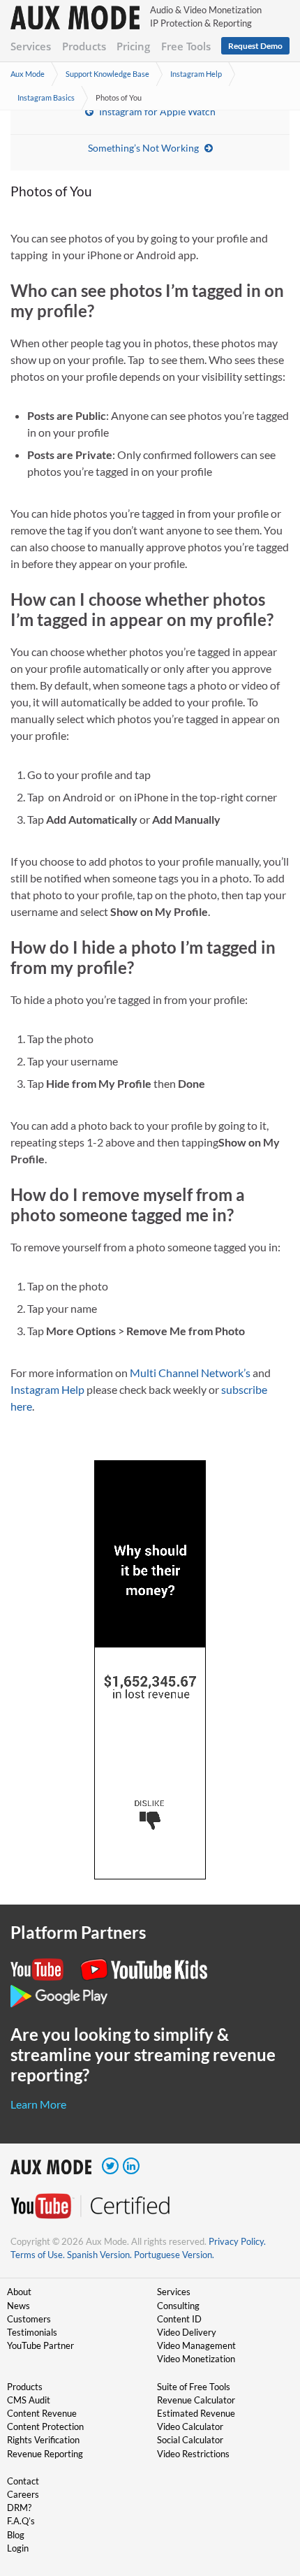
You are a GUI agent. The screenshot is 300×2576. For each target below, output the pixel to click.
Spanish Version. (99, 2255)
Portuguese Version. (174, 2255)
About (19, 2292)
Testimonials (32, 2332)
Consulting (178, 2306)
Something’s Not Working (143, 148)
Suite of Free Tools (194, 2387)
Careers (23, 2494)
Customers (29, 2319)
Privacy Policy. (237, 2241)
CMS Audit (29, 2400)
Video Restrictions (193, 2454)
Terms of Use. (38, 2255)
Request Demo (255, 46)
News (18, 2306)
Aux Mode (28, 74)
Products (84, 46)
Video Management (196, 2345)
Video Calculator (190, 2426)
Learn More (38, 2104)
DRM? (19, 2508)
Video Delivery (187, 2332)
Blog (16, 2535)
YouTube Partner (40, 2345)
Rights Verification (43, 2440)
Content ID (179, 2319)
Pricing (133, 46)
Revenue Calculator (196, 2400)
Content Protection (45, 2426)
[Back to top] (269, 2493)
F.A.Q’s (21, 2521)
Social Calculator (190, 2440)
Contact (23, 2481)
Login (18, 2548)
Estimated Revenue (196, 2413)
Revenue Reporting (45, 2454)
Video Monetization (196, 2359)
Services (31, 46)
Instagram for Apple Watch (157, 111)
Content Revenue (42, 2413)
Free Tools (186, 46)
